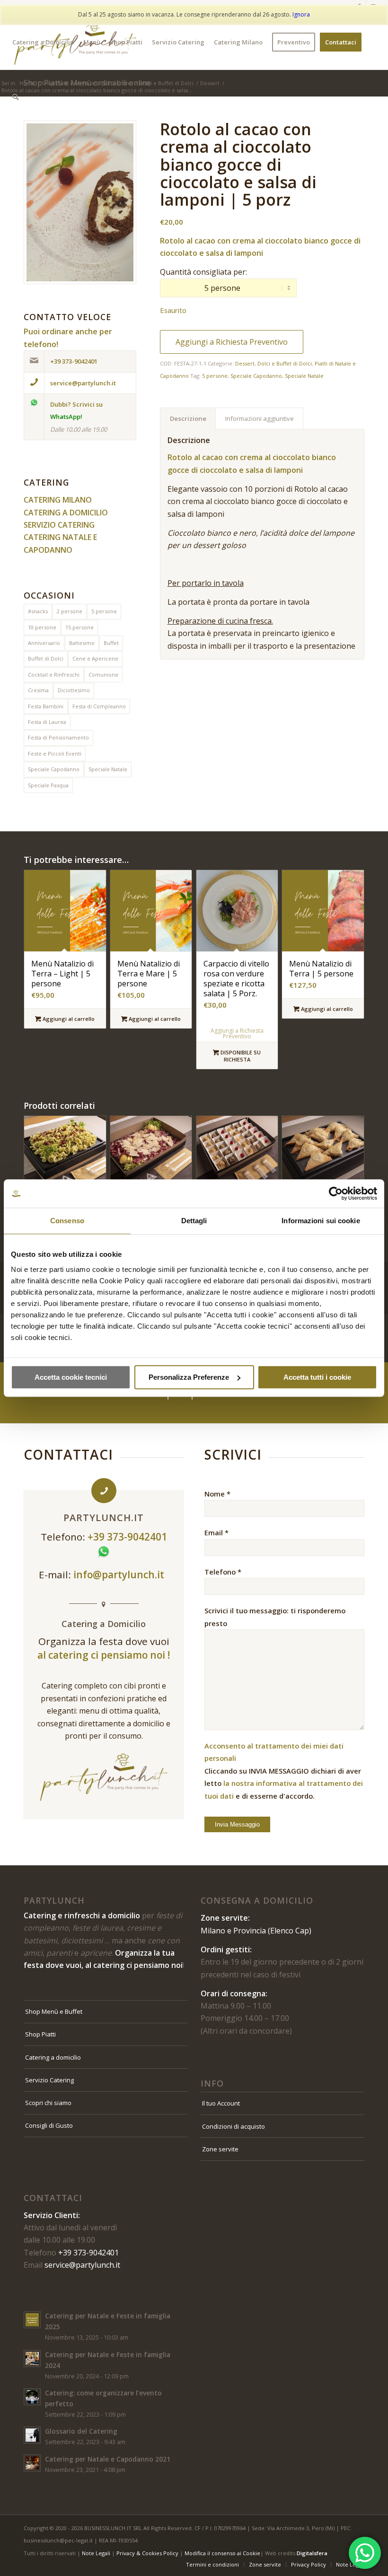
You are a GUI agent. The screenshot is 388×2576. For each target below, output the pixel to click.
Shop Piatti (40, 2034)
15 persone (79, 627)
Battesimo (82, 643)
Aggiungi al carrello (68, 1019)
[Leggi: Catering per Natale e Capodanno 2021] (32, 2463)
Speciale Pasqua (48, 785)
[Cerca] (15, 97)
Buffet (111, 643)
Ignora (301, 14)
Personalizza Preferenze (189, 1377)
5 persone (104, 611)
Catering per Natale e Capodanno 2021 (108, 2459)
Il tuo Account (221, 2103)
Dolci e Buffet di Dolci (285, 363)
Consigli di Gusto (49, 2125)
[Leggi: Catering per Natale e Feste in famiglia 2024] (32, 2358)
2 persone (70, 611)
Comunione (103, 674)
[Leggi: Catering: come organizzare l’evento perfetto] (32, 2397)
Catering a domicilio (53, 2057)
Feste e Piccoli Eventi (55, 753)
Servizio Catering (49, 2080)
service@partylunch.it (82, 2265)
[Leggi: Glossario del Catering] (32, 2435)
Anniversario (44, 643)
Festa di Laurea (47, 722)
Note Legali (96, 2553)
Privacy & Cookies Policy (147, 2553)
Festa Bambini (46, 706)
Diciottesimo (74, 690)
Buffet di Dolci (46, 658)
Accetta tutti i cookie (317, 1377)
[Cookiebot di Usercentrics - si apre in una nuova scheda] (336, 1193)
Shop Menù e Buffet (54, 2011)
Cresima (38, 690)
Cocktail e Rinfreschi (54, 674)
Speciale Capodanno (54, 769)
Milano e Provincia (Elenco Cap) (256, 1931)
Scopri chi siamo (48, 2103)
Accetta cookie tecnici (71, 1377)
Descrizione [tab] (188, 418)
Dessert (245, 363)
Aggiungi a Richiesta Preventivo (232, 342)
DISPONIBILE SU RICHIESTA (240, 1056)
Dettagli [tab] (194, 1221)
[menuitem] (43, 42)
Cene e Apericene (95, 658)
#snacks (38, 611)
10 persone (42, 627)
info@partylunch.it (120, 1575)
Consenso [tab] (67, 1221)
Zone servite (220, 2149)
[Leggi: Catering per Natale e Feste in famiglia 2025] (32, 2320)
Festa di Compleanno (99, 706)
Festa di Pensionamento (58, 737)
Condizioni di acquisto (234, 2126)
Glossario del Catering (81, 2431)
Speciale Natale (108, 769)
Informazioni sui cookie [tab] (321, 1221)
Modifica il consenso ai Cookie (222, 2553)
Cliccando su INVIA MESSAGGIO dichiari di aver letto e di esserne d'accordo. (284, 1771)
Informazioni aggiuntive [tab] (260, 418)
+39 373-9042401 (88, 2253)
